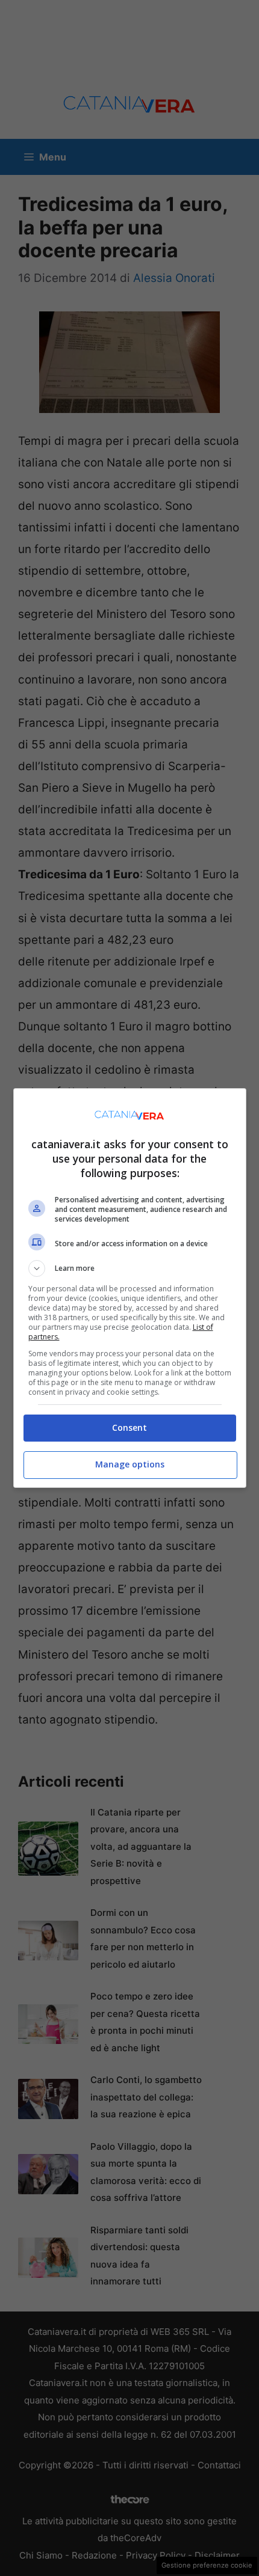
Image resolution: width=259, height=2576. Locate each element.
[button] (130, 1268)
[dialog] (130, 1288)
